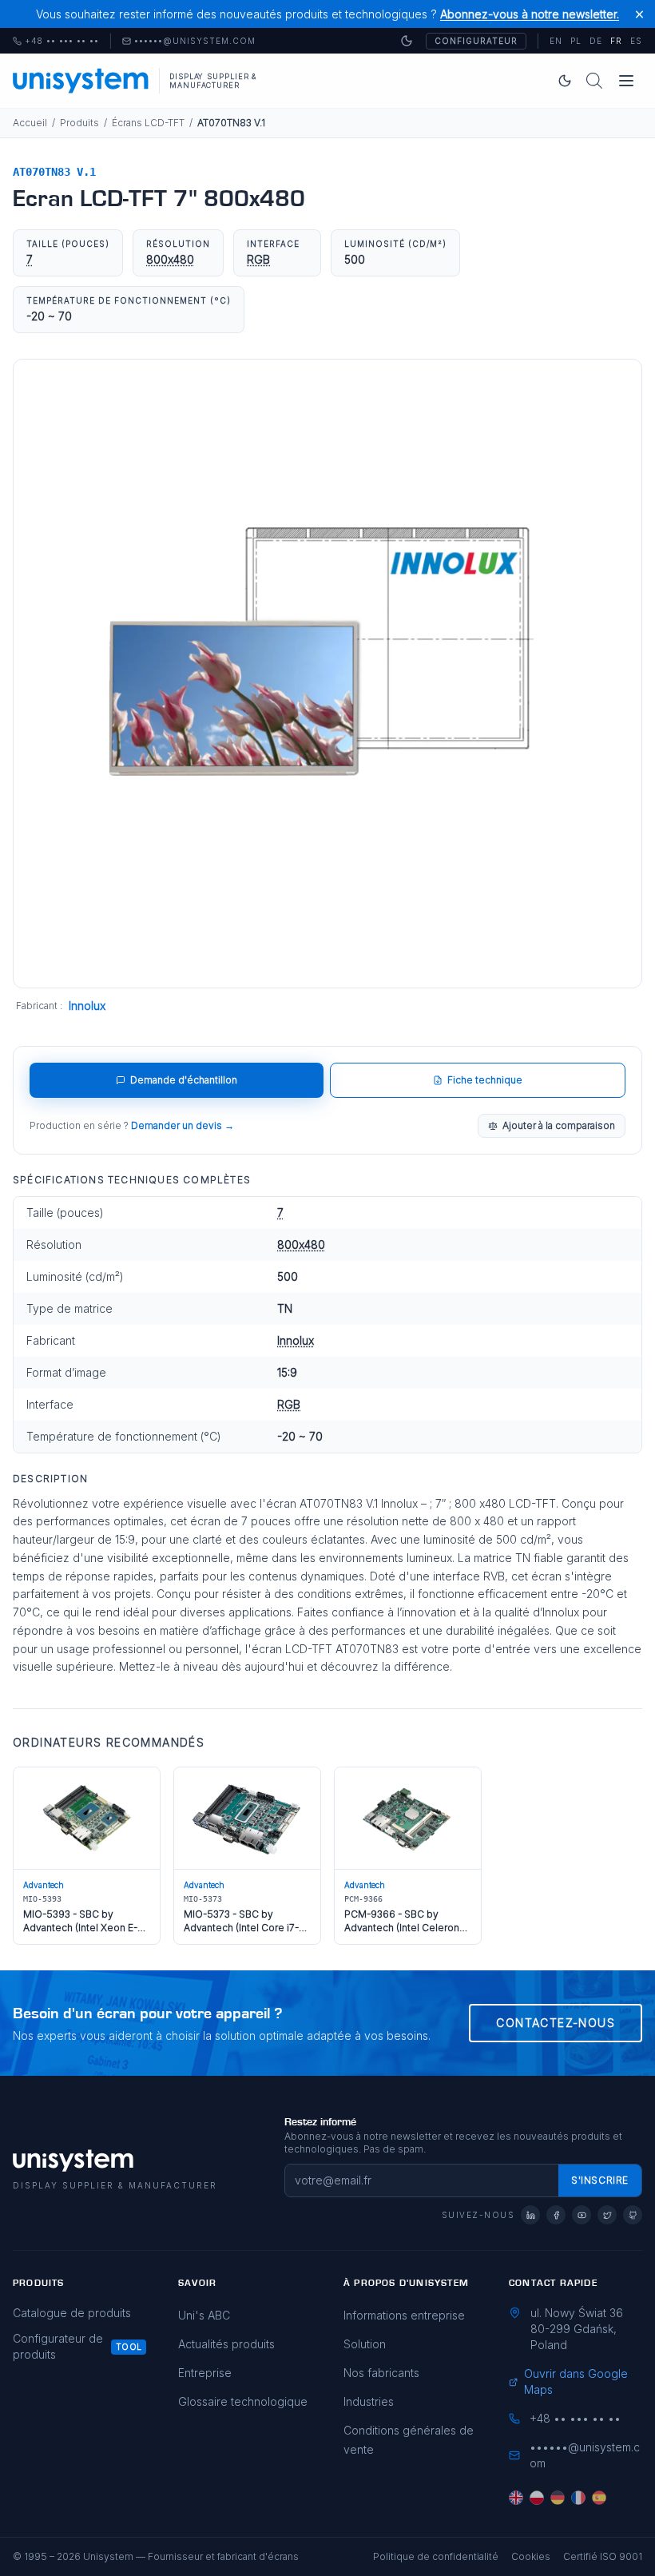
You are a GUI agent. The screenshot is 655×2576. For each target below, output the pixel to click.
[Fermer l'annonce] (639, 14)
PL (576, 41)
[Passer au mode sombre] (407, 41)
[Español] (599, 2498)
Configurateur (476, 41)
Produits (79, 123)
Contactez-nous (556, 2023)
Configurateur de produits (58, 2346)
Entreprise (205, 2373)
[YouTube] (582, 2215)
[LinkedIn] (530, 2215)
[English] (516, 2498)
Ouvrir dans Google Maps (576, 2381)
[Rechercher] (594, 81)
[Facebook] (556, 2215)
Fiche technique (485, 1080)
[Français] (578, 2498)
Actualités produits (226, 2344)
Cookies (531, 2556)
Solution (365, 2344)
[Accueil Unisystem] (81, 81)
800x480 (170, 259)
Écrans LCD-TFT (148, 123)
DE (596, 41)
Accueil (30, 123)
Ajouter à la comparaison (559, 1125)
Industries (369, 2401)
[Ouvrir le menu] (626, 81)
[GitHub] (633, 2215)
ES (636, 41)
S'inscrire (600, 2180)
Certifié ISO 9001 (603, 2556)
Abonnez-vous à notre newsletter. (530, 14)
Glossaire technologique (243, 2401)
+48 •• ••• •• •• (56, 42)
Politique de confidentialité (436, 2556)
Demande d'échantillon (184, 1080)
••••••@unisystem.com (195, 42)
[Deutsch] (558, 2498)
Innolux (87, 1006)
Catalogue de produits (72, 2313)
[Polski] (537, 2498)
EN (556, 41)
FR (616, 41)
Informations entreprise (404, 2315)
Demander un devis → (183, 1125)
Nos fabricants (381, 2373)
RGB (258, 259)
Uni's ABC (204, 2315)
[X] (607, 2215)
